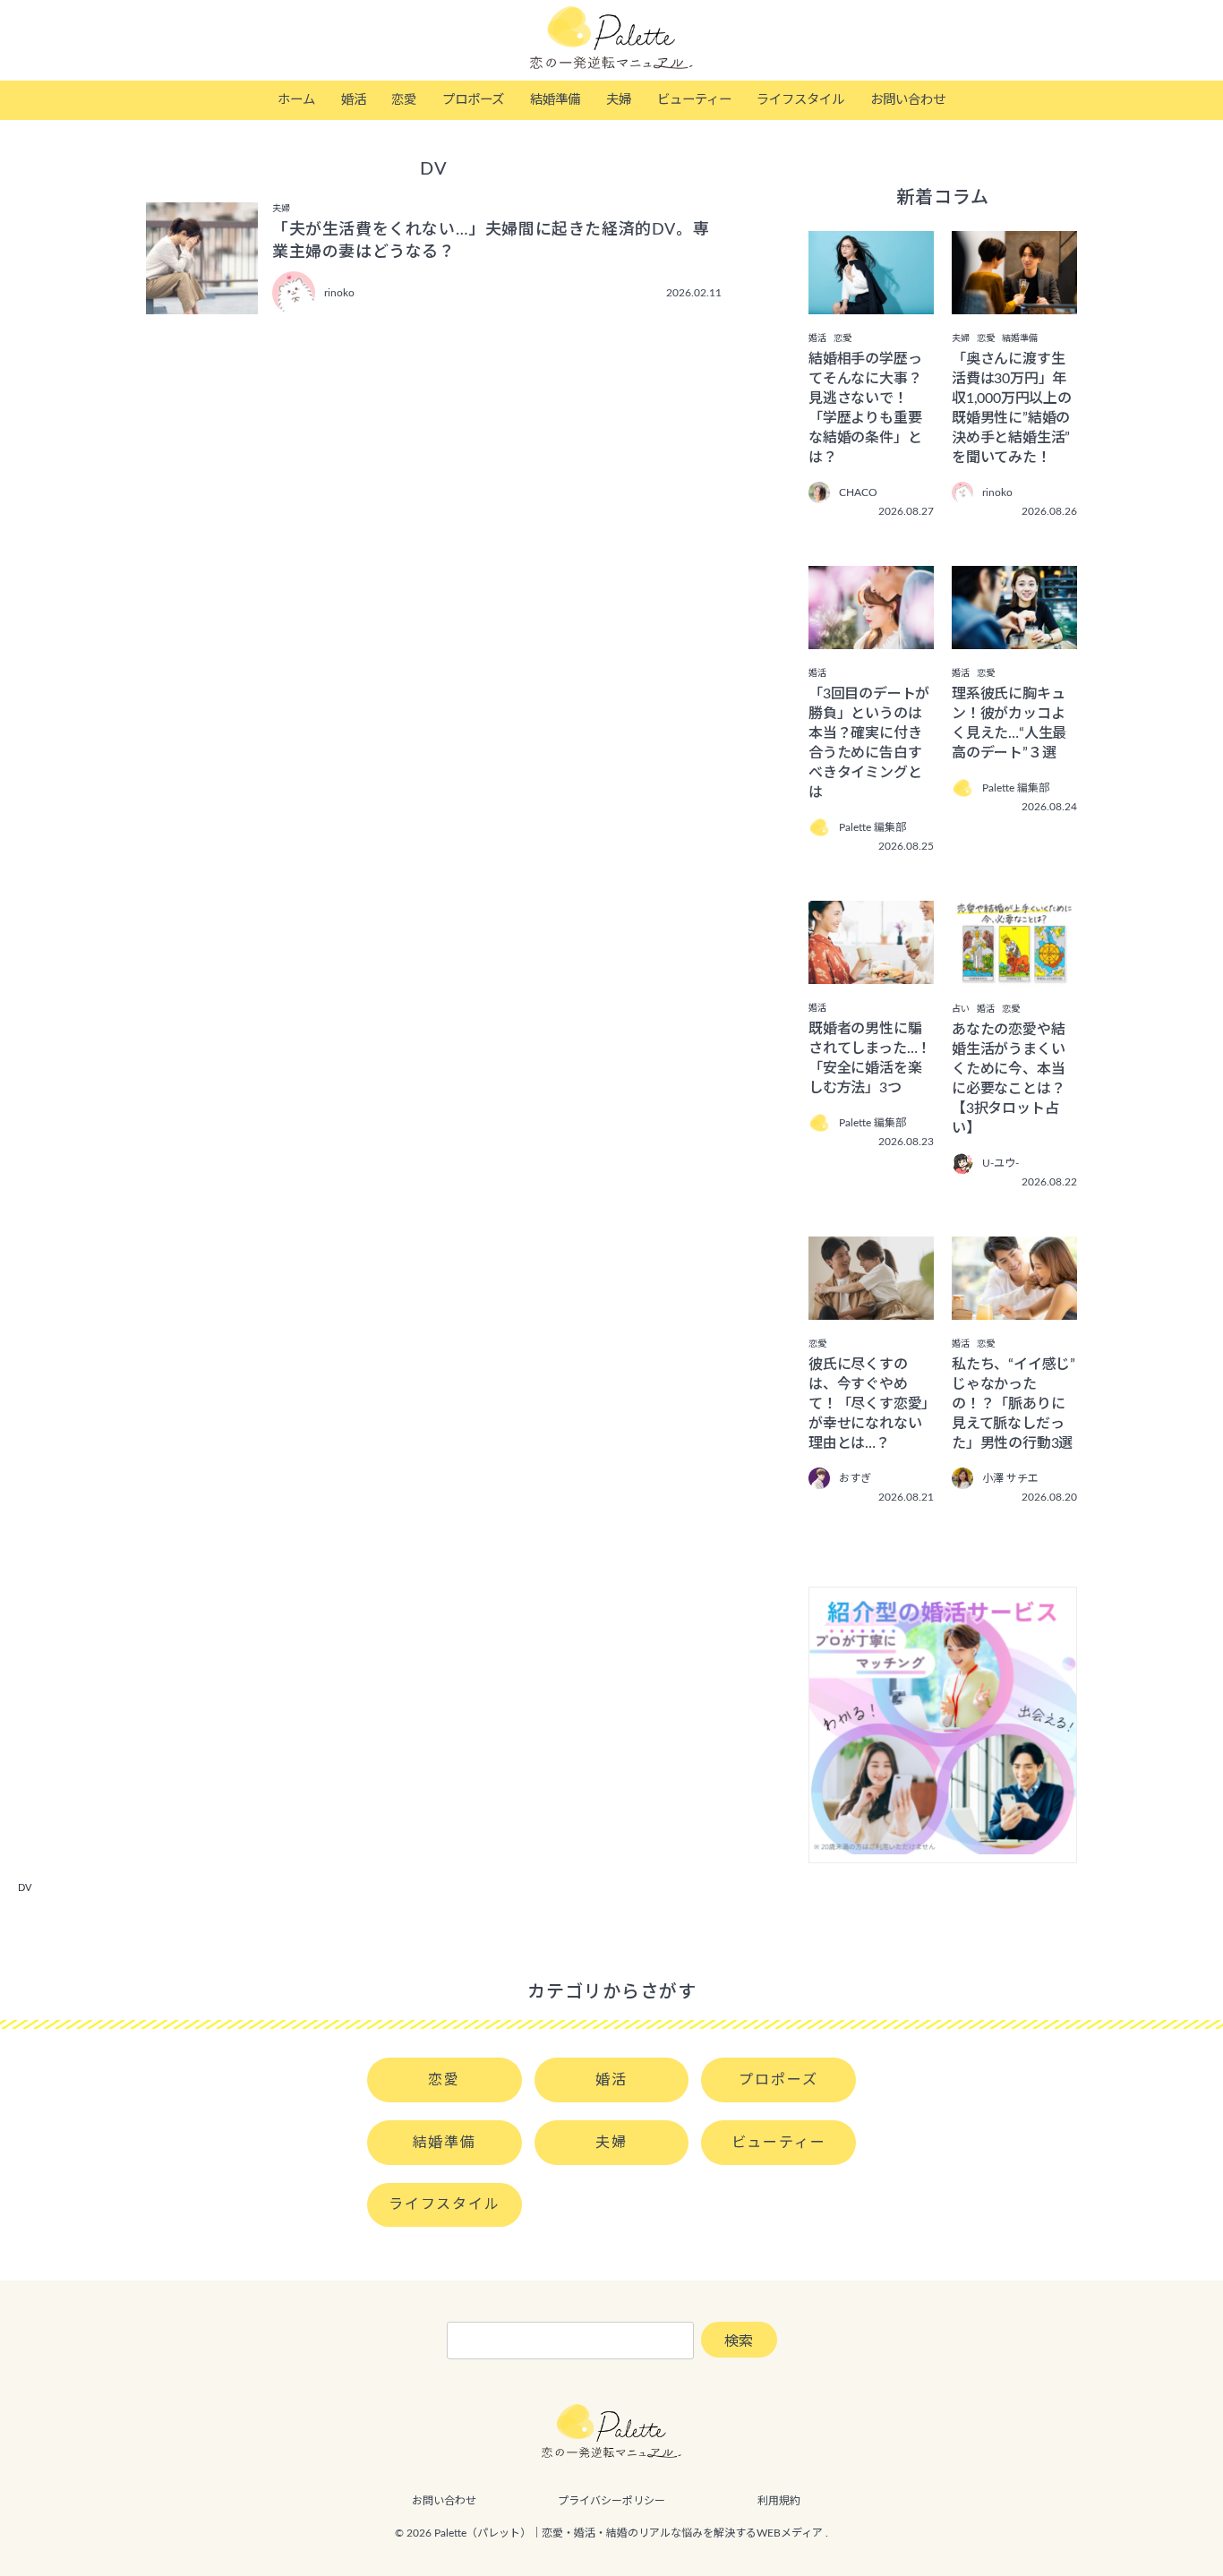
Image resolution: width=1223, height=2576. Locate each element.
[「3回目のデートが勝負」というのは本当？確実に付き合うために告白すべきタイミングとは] (871, 637)
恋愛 (404, 100)
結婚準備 (555, 100)
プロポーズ (473, 100)
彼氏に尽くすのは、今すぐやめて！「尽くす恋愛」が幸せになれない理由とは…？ (868, 1404)
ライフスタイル (800, 100)
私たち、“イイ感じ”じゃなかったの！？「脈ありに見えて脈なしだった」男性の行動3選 (1013, 1404)
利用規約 (779, 2501)
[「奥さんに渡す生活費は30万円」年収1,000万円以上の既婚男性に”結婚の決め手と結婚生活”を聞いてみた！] (1014, 302)
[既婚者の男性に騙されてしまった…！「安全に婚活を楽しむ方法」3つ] (871, 971)
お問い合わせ (908, 100)
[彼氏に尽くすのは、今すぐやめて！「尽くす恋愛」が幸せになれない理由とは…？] (871, 1307)
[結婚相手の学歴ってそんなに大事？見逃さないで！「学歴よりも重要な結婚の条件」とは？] (871, 302)
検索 (739, 2341)
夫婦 (619, 100)
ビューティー (694, 100)
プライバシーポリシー (611, 2501)
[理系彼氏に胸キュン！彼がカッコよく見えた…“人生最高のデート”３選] (1014, 637)
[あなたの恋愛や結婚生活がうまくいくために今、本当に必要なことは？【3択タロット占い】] (1014, 972)
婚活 (354, 100)
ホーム (296, 100)
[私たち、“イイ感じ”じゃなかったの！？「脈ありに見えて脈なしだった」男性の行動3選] (1014, 1307)
